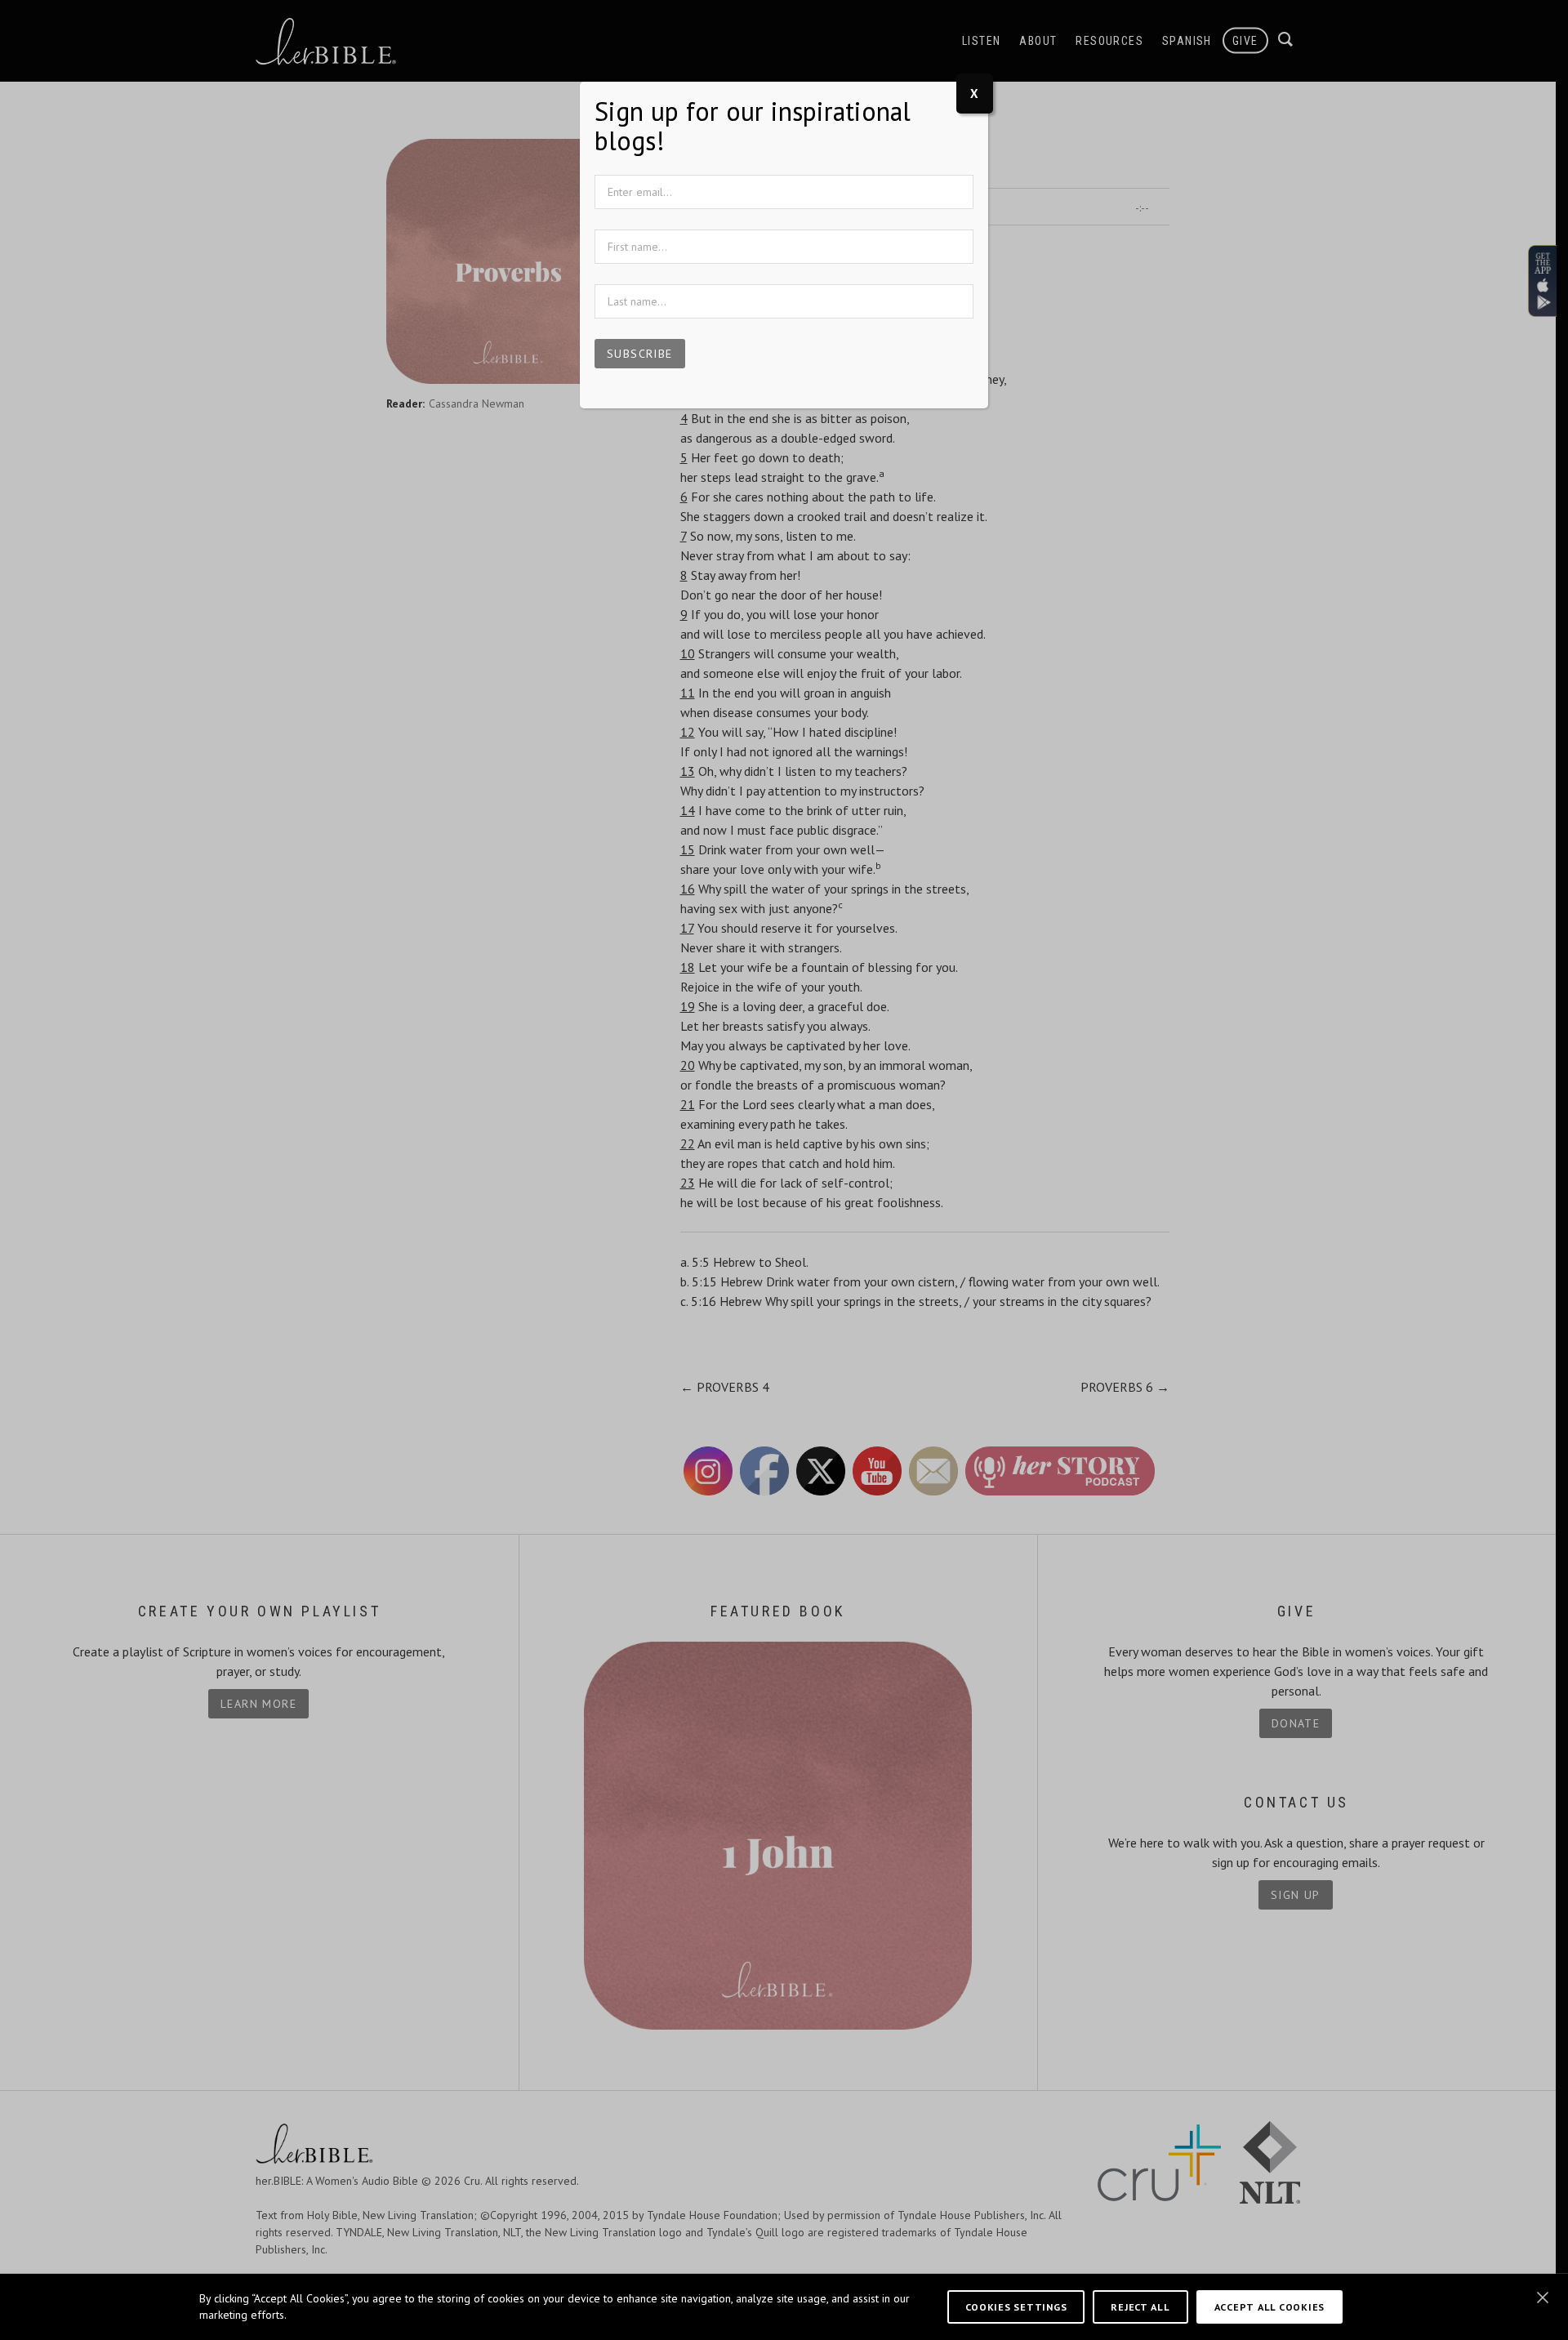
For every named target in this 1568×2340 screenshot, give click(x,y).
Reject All (1140, 2307)
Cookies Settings (1016, 2307)
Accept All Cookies (1270, 2307)
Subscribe (640, 354)
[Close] (1543, 2298)
